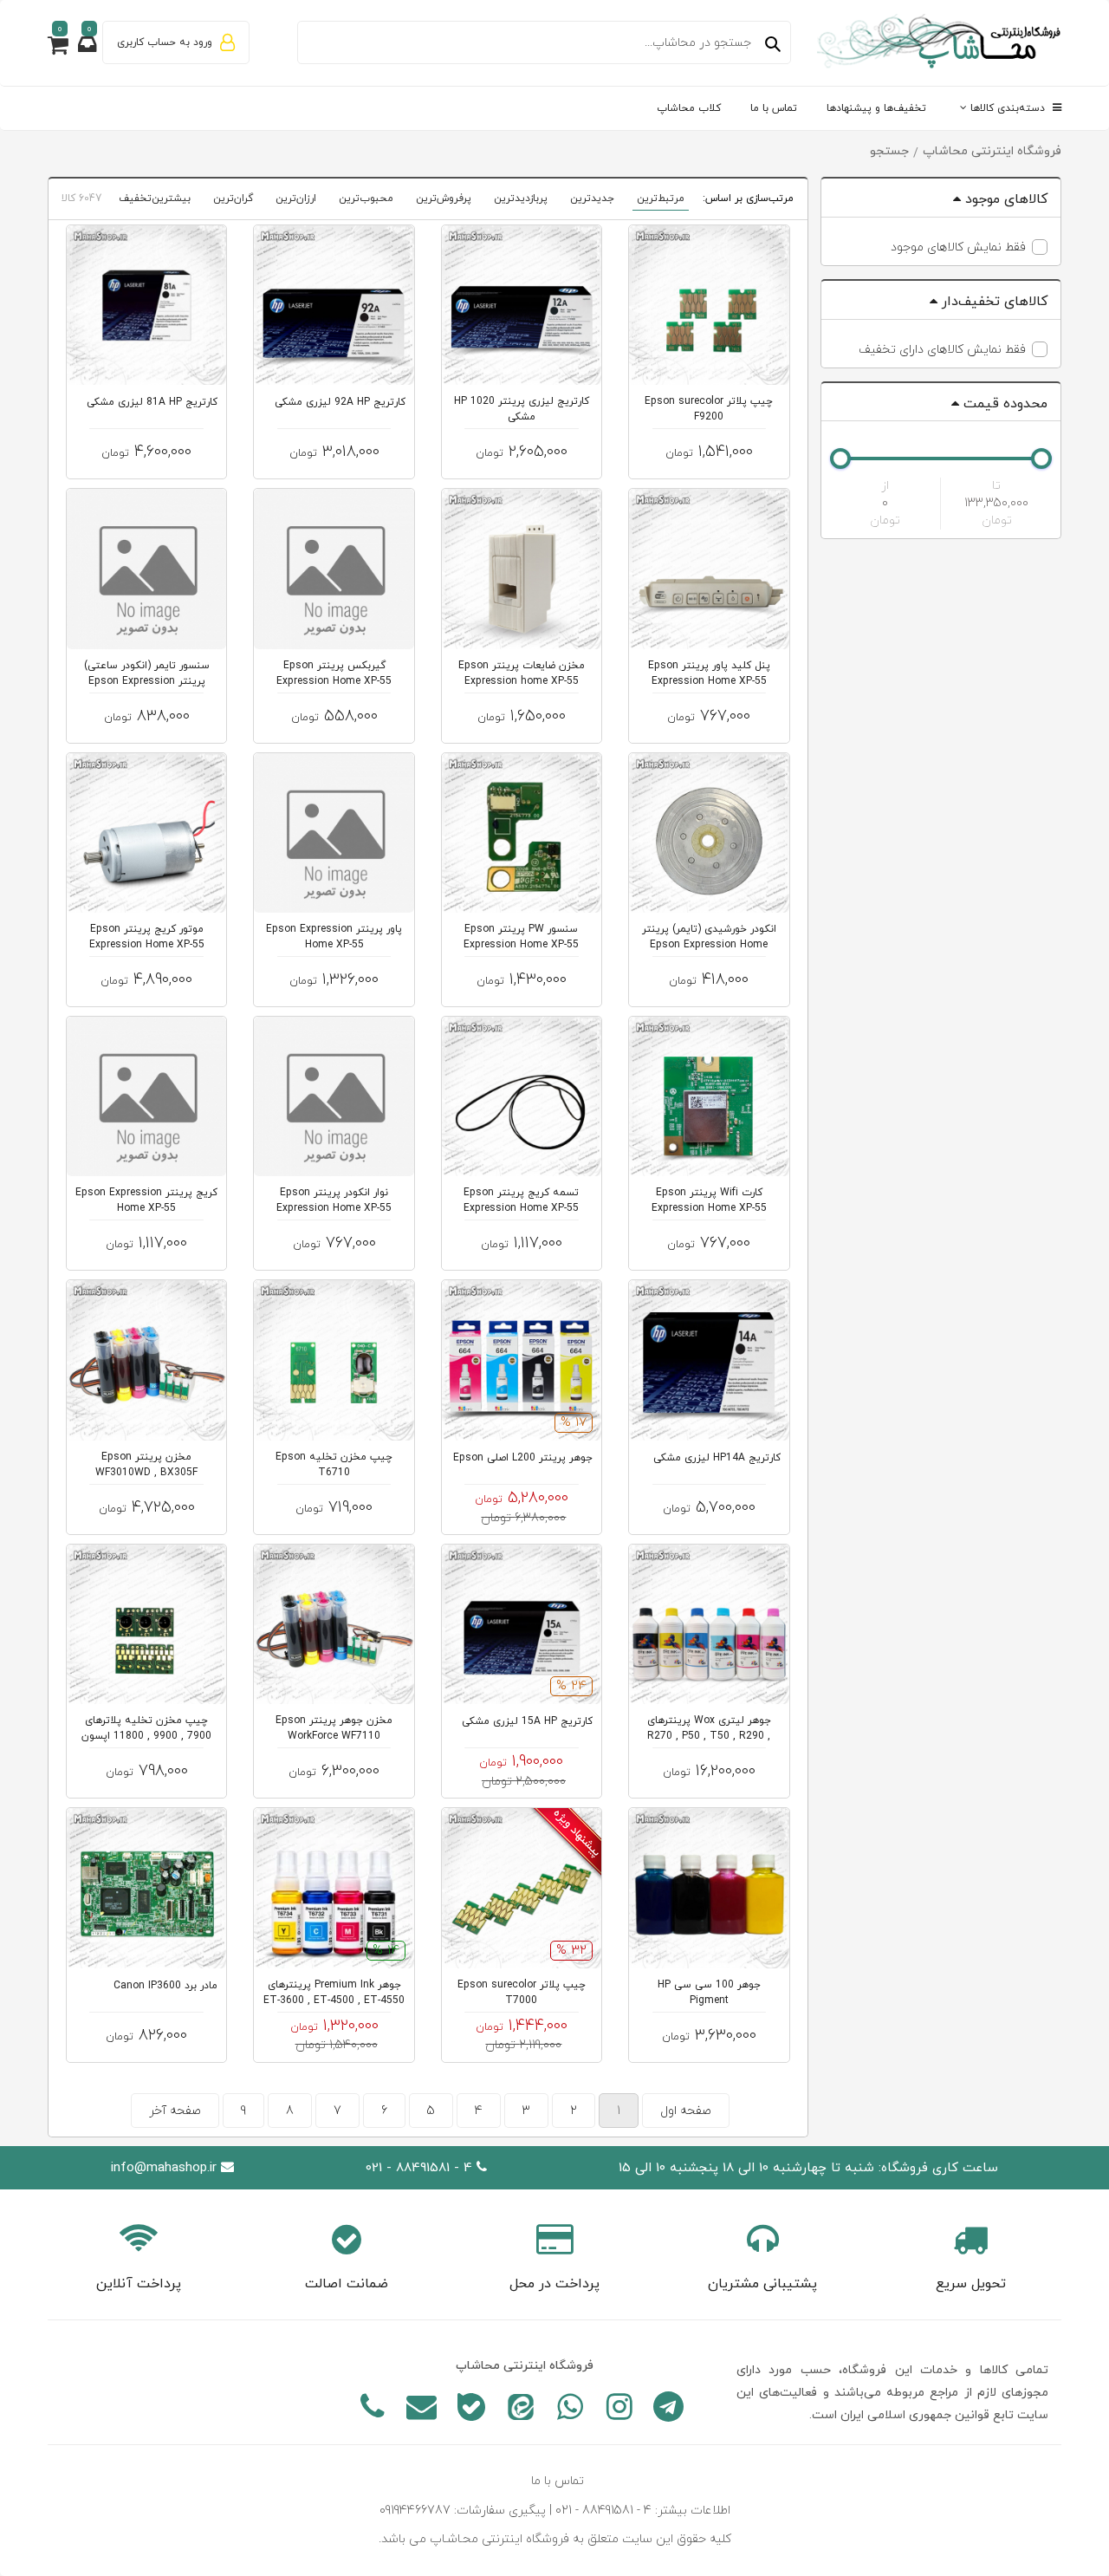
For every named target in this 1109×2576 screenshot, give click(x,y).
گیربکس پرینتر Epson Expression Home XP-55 (334, 673)
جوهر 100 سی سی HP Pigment (709, 1993)
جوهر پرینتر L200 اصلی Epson (523, 1458)
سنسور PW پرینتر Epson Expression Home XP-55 (521, 937)
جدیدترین (592, 198)
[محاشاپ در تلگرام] (668, 2410)
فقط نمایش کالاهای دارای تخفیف (942, 350)
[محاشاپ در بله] (471, 2410)
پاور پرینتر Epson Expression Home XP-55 (334, 937)
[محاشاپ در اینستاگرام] (619, 2410)
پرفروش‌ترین (444, 198)
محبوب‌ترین (366, 198)
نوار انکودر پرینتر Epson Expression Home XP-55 (334, 1200)
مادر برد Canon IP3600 (165, 1986)
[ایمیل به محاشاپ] (422, 2410)
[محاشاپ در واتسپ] (570, 2410)
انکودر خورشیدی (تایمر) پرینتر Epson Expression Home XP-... (709, 945)
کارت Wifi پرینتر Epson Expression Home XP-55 (709, 1200)
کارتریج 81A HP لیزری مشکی (152, 402)
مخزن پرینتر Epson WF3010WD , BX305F (146, 1465)
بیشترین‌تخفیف (155, 198)
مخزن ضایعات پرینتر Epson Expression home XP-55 (522, 673)
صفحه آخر (175, 2111)
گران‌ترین (233, 198)
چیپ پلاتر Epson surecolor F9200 (709, 409)
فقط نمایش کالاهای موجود (958, 247)
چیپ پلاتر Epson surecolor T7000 (522, 1993)
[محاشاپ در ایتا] (520, 2410)
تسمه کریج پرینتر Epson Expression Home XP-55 (521, 1200)
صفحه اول (686, 2111)
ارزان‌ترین (296, 198)
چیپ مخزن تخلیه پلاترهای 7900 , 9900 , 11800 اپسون (146, 1728)
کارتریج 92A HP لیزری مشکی (340, 402)
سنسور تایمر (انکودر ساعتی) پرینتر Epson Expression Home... (147, 681)
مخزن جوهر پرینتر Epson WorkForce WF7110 (334, 1728)
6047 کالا (81, 198)
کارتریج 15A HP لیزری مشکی (527, 1721)
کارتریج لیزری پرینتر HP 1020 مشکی (522, 409)
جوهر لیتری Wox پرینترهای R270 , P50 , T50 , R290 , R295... (709, 1736)
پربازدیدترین (521, 198)
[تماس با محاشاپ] (372, 2410)
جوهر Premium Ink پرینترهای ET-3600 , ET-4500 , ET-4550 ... (334, 2000)
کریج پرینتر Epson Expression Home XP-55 (146, 1200)
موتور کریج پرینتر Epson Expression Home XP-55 (147, 937)
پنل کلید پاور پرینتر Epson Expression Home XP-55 (709, 673)
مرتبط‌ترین (661, 198)
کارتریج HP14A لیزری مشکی (717, 1458)
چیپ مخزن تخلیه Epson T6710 (334, 1465)
